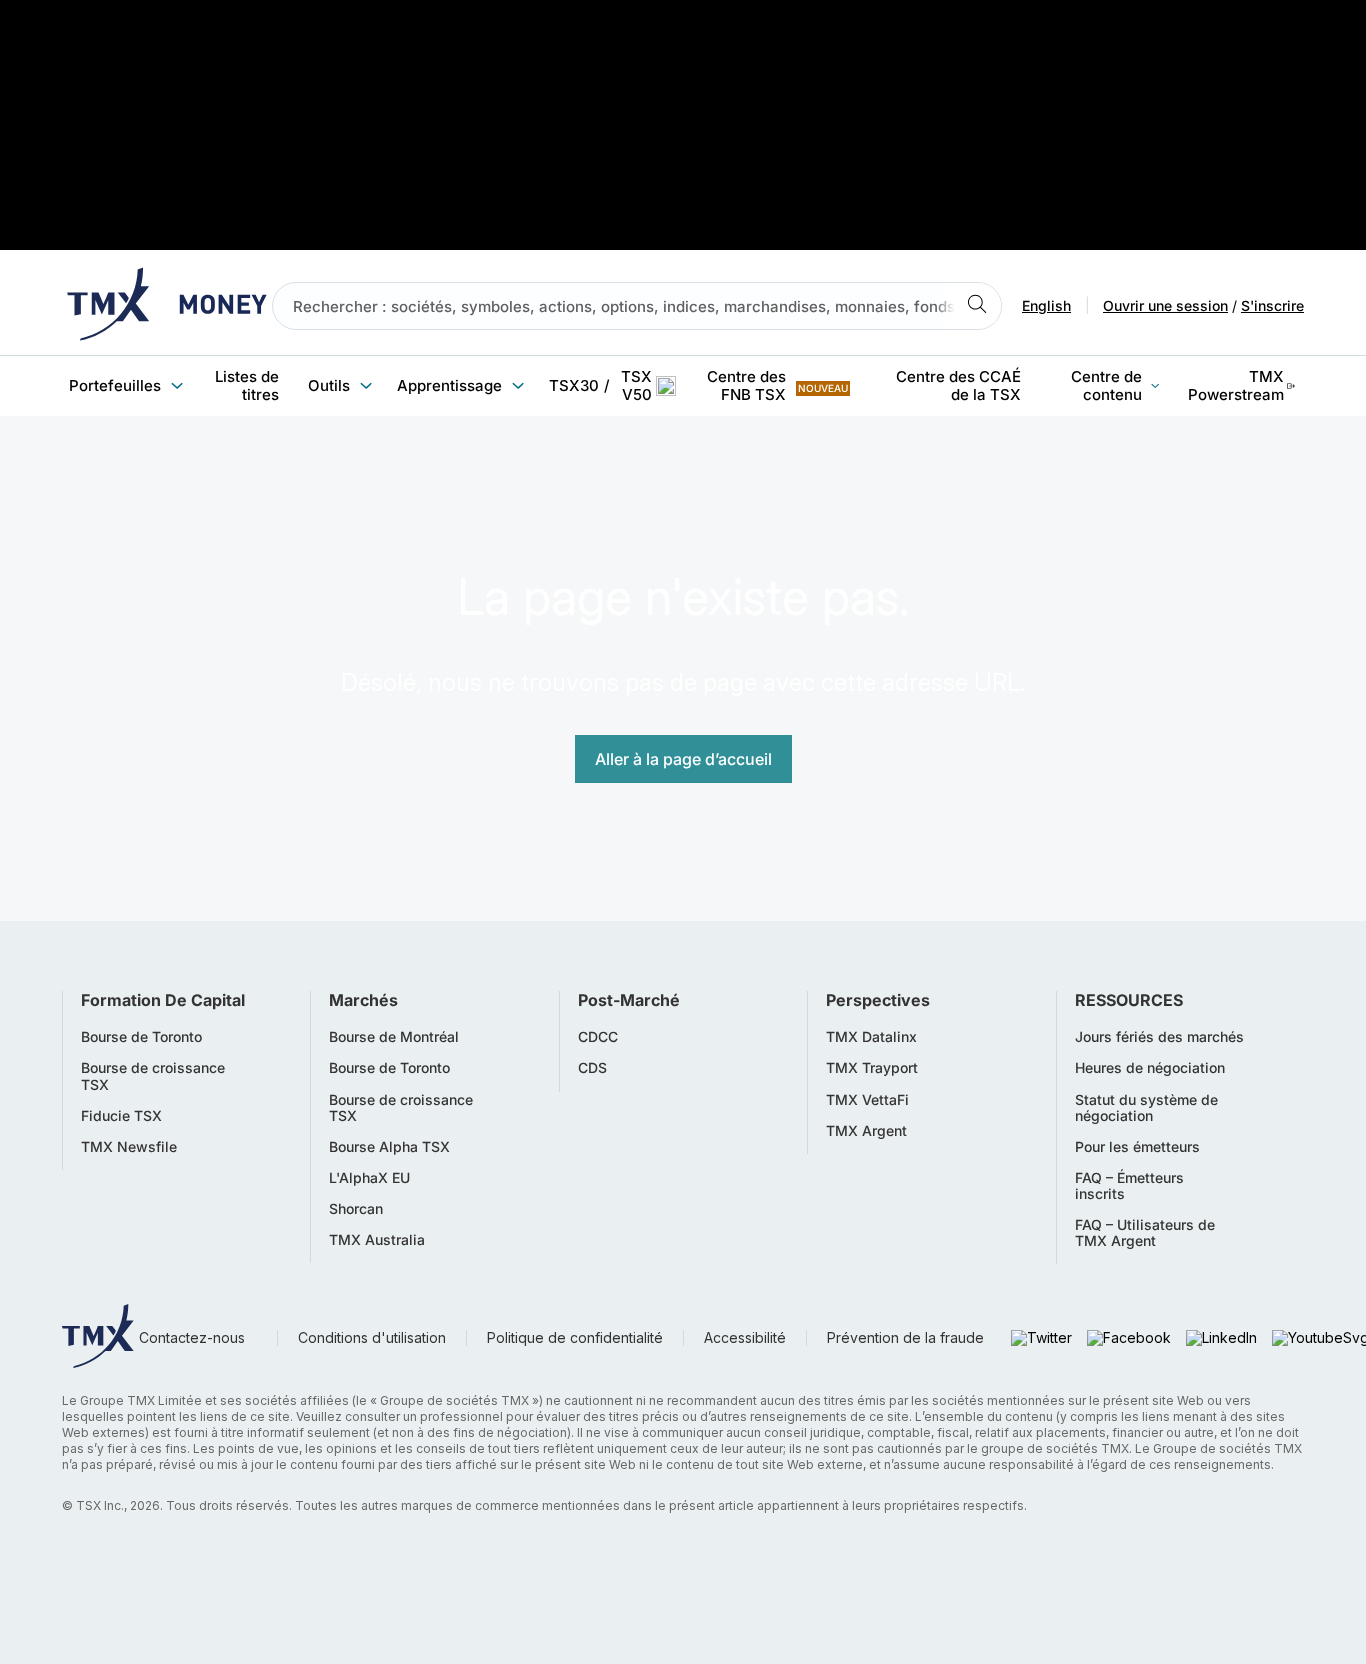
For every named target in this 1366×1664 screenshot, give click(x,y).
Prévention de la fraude (905, 1337)
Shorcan (356, 1209)
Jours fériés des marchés (1159, 1037)
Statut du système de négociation (1146, 1108)
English (1046, 306)
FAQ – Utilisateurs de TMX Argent (1145, 1233)
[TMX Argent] (167, 306)
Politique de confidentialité (575, 1337)
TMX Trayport (872, 1068)
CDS (592, 1068)
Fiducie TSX (121, 1116)
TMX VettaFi (867, 1100)
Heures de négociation (1150, 1068)
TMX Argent (866, 1131)
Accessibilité (745, 1337)
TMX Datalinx (871, 1037)
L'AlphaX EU (369, 1178)
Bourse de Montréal (394, 1037)
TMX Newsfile (129, 1147)
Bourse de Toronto (141, 1037)
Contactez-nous (192, 1337)
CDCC (598, 1037)
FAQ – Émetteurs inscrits (1129, 1186)
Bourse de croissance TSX (153, 1076)
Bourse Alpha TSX (389, 1147)
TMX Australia (377, 1240)
